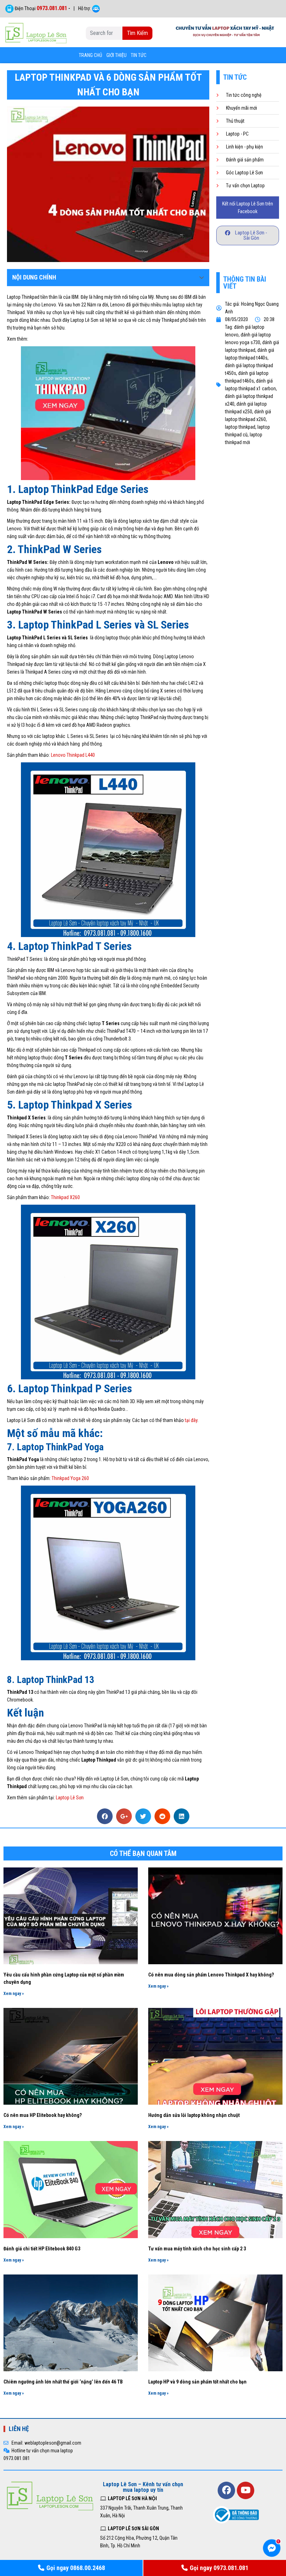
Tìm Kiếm (137, 33)
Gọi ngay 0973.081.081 (219, 2568)
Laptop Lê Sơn (70, 1798)
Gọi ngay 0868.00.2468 (76, 2568)
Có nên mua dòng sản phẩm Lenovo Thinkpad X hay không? (211, 1975)
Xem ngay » (14, 1994)
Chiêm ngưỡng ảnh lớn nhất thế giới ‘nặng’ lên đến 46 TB (63, 2382)
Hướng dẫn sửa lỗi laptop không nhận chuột (194, 2115)
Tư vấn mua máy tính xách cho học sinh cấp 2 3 (197, 2249)
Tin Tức (139, 55)
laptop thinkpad (240, 427)
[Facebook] (226, 2490)
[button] (248, 235)
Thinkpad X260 (65, 1197)
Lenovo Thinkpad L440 (73, 755)
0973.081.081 (52, 8)
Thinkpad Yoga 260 (70, 1478)
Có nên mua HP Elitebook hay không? (43, 2115)
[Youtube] (246, 2490)
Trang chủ (91, 55)
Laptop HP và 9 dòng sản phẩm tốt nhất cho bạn (197, 2382)
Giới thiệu (116, 55)
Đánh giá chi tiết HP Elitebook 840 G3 (42, 2249)
